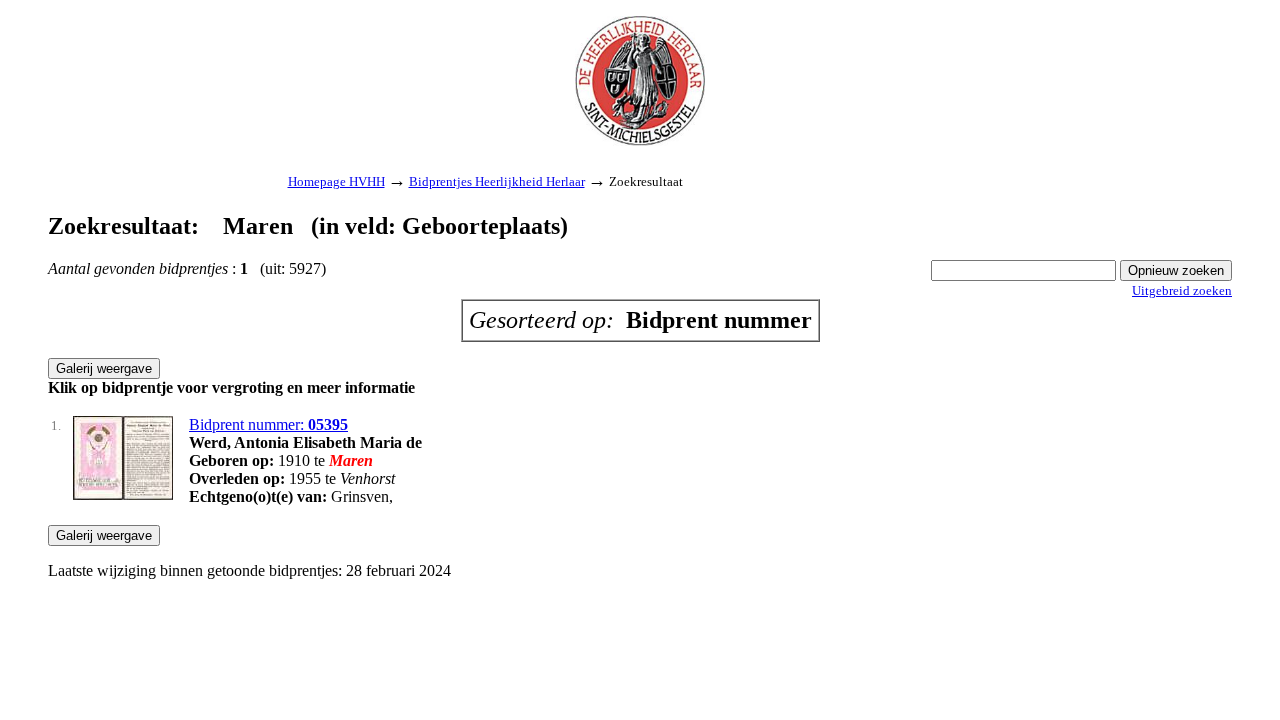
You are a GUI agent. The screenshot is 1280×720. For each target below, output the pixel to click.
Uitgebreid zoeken (1182, 290)
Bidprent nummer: (268, 424)
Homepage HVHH (336, 181)
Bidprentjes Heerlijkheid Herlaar (497, 181)
